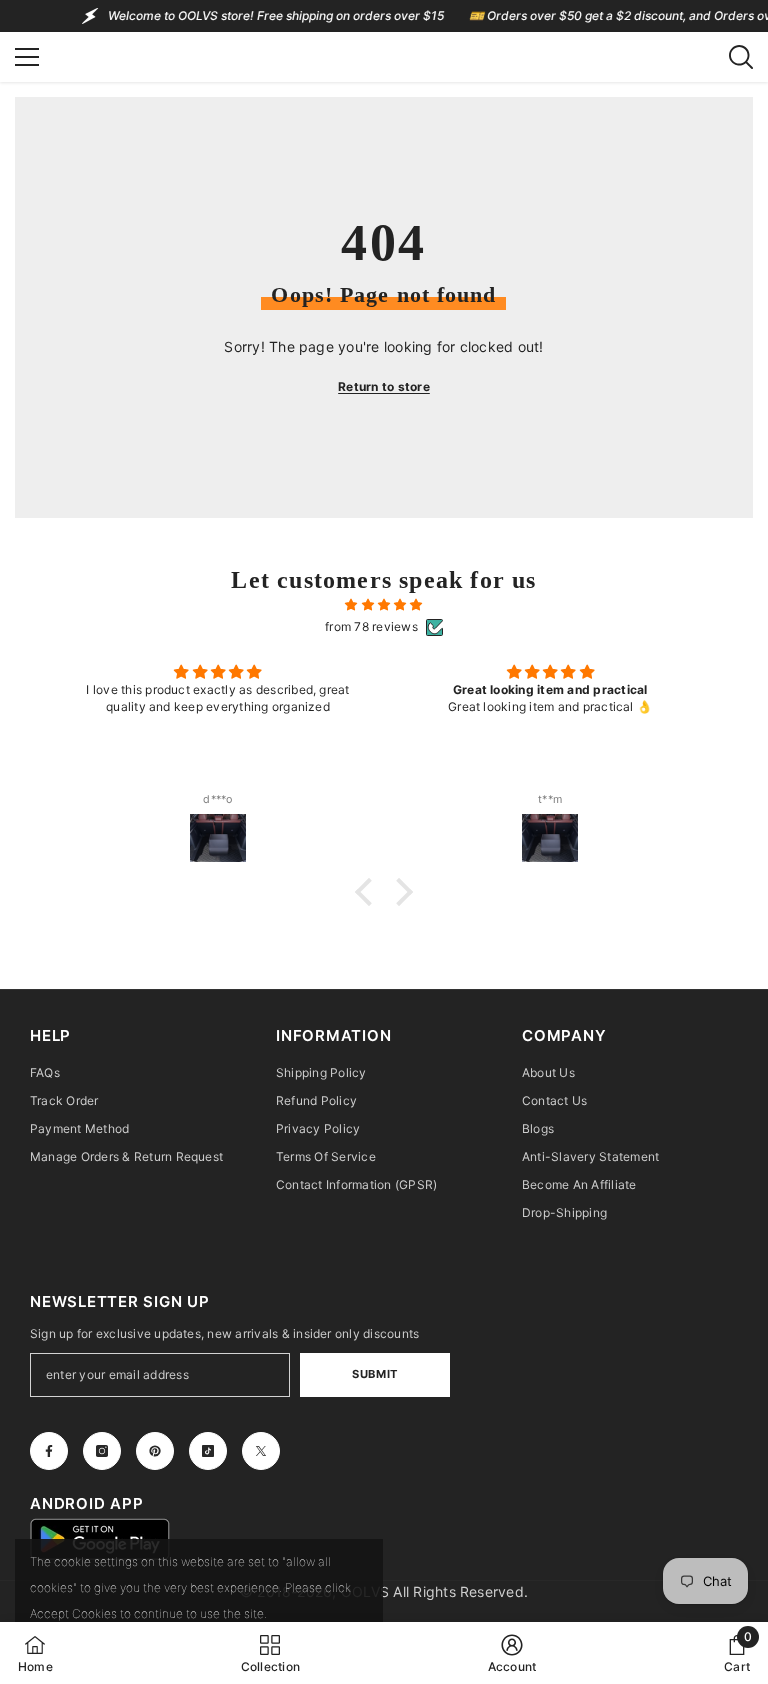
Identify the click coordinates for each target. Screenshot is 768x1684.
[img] (384, 605)
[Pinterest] (155, 1451)
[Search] (741, 57)
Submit (374, 1374)
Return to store (384, 386)
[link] (512, 1653)
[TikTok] (208, 1451)
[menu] (27, 57)
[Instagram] (102, 1451)
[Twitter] (261, 1451)
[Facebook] (49, 1451)
